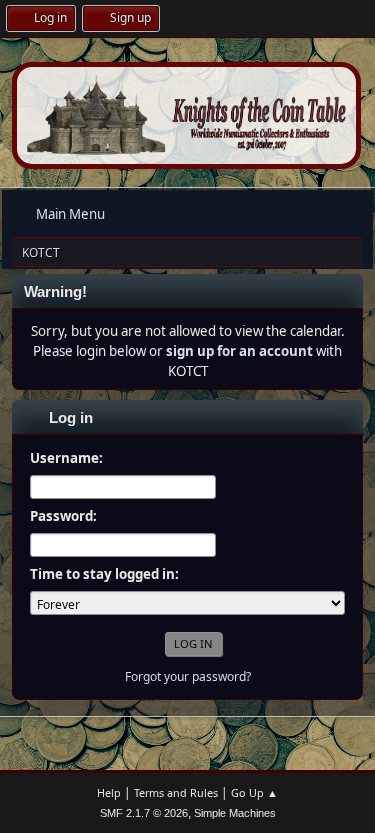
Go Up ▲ (254, 792)
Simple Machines (235, 813)
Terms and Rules (176, 792)
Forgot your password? (188, 676)
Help (109, 792)
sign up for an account (239, 351)
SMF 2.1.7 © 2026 (144, 813)
